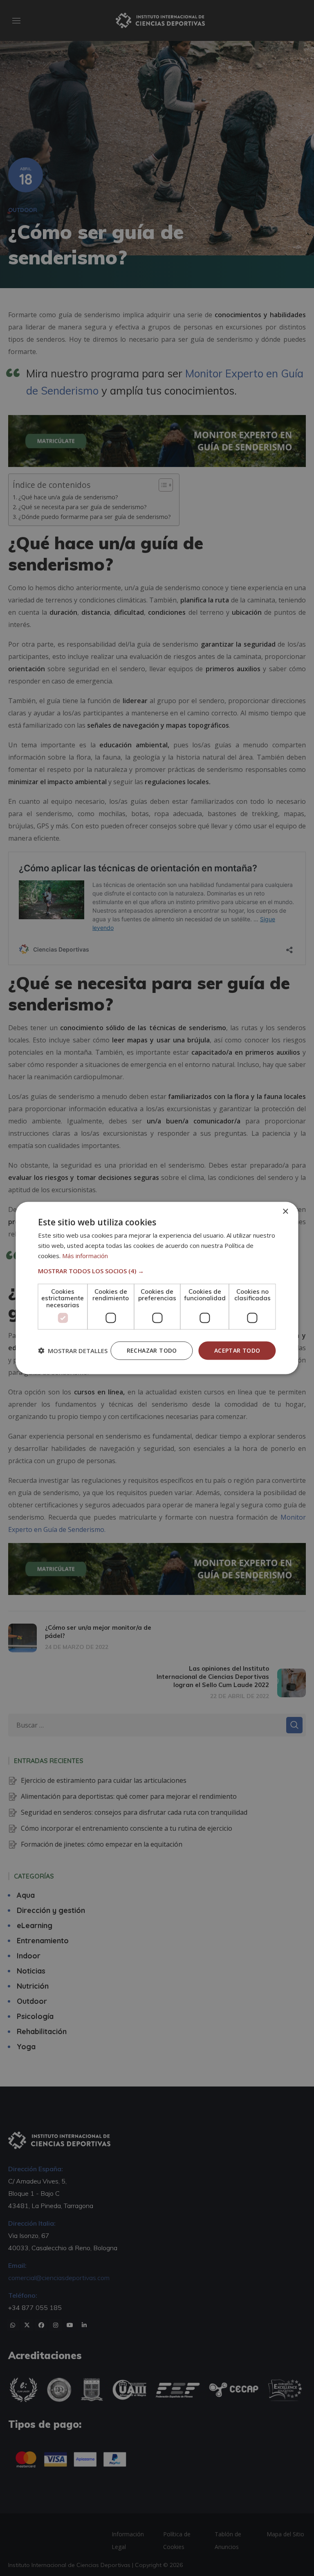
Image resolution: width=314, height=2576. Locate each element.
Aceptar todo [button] (237, 1350)
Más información (85, 1255)
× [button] (285, 1212)
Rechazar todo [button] (152, 1350)
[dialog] (157, 1288)
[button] (157, 1270)
